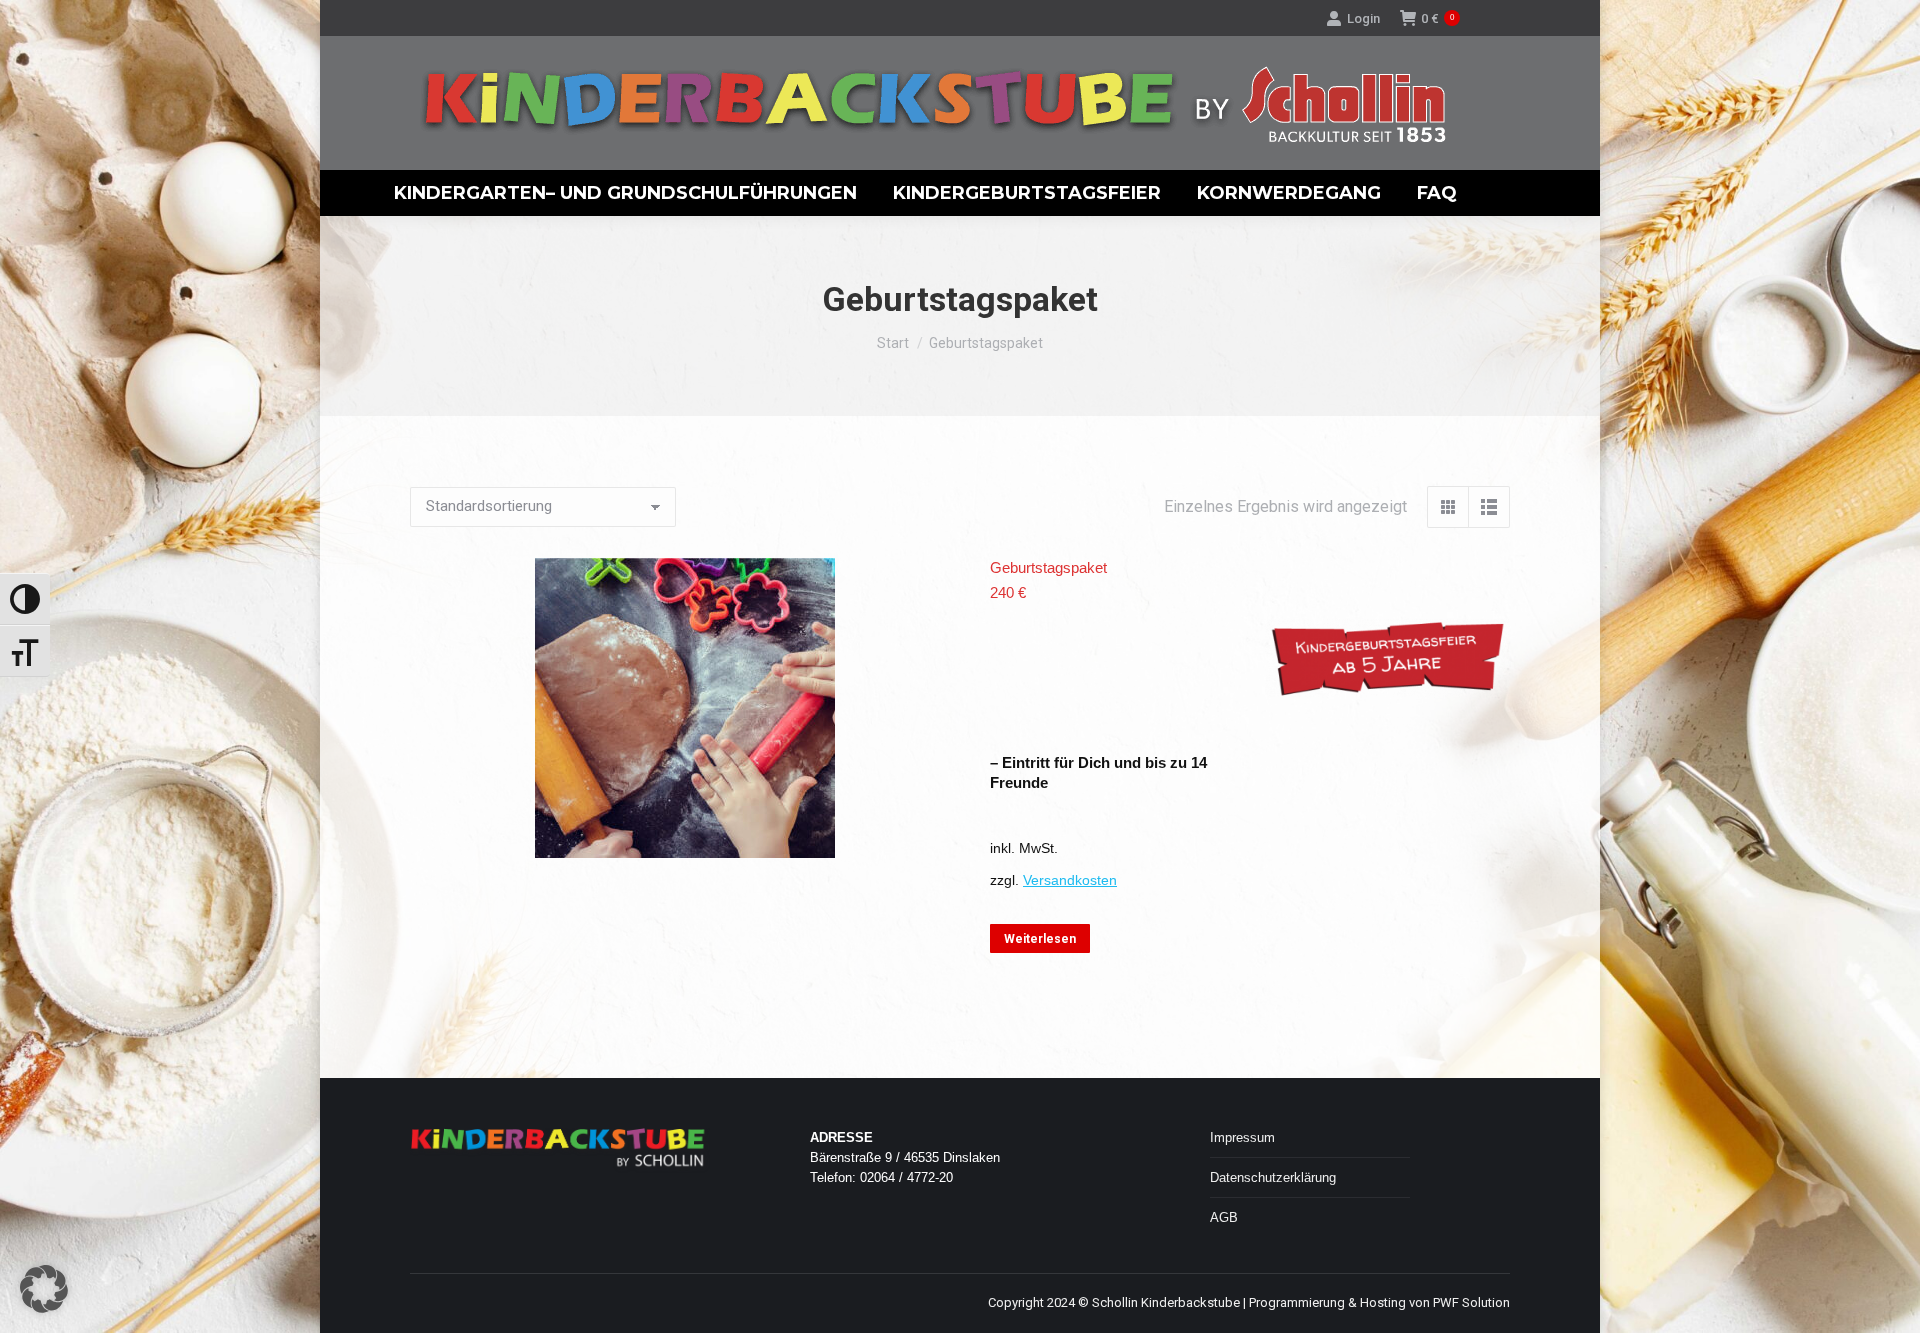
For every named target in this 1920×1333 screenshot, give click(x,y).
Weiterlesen (1040, 939)
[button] (44, 1289)
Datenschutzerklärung (1273, 1177)
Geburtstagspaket (1048, 567)
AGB (1224, 1217)
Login (1363, 18)
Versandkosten (1070, 880)
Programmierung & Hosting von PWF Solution (1379, 1302)
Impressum (1242, 1137)
